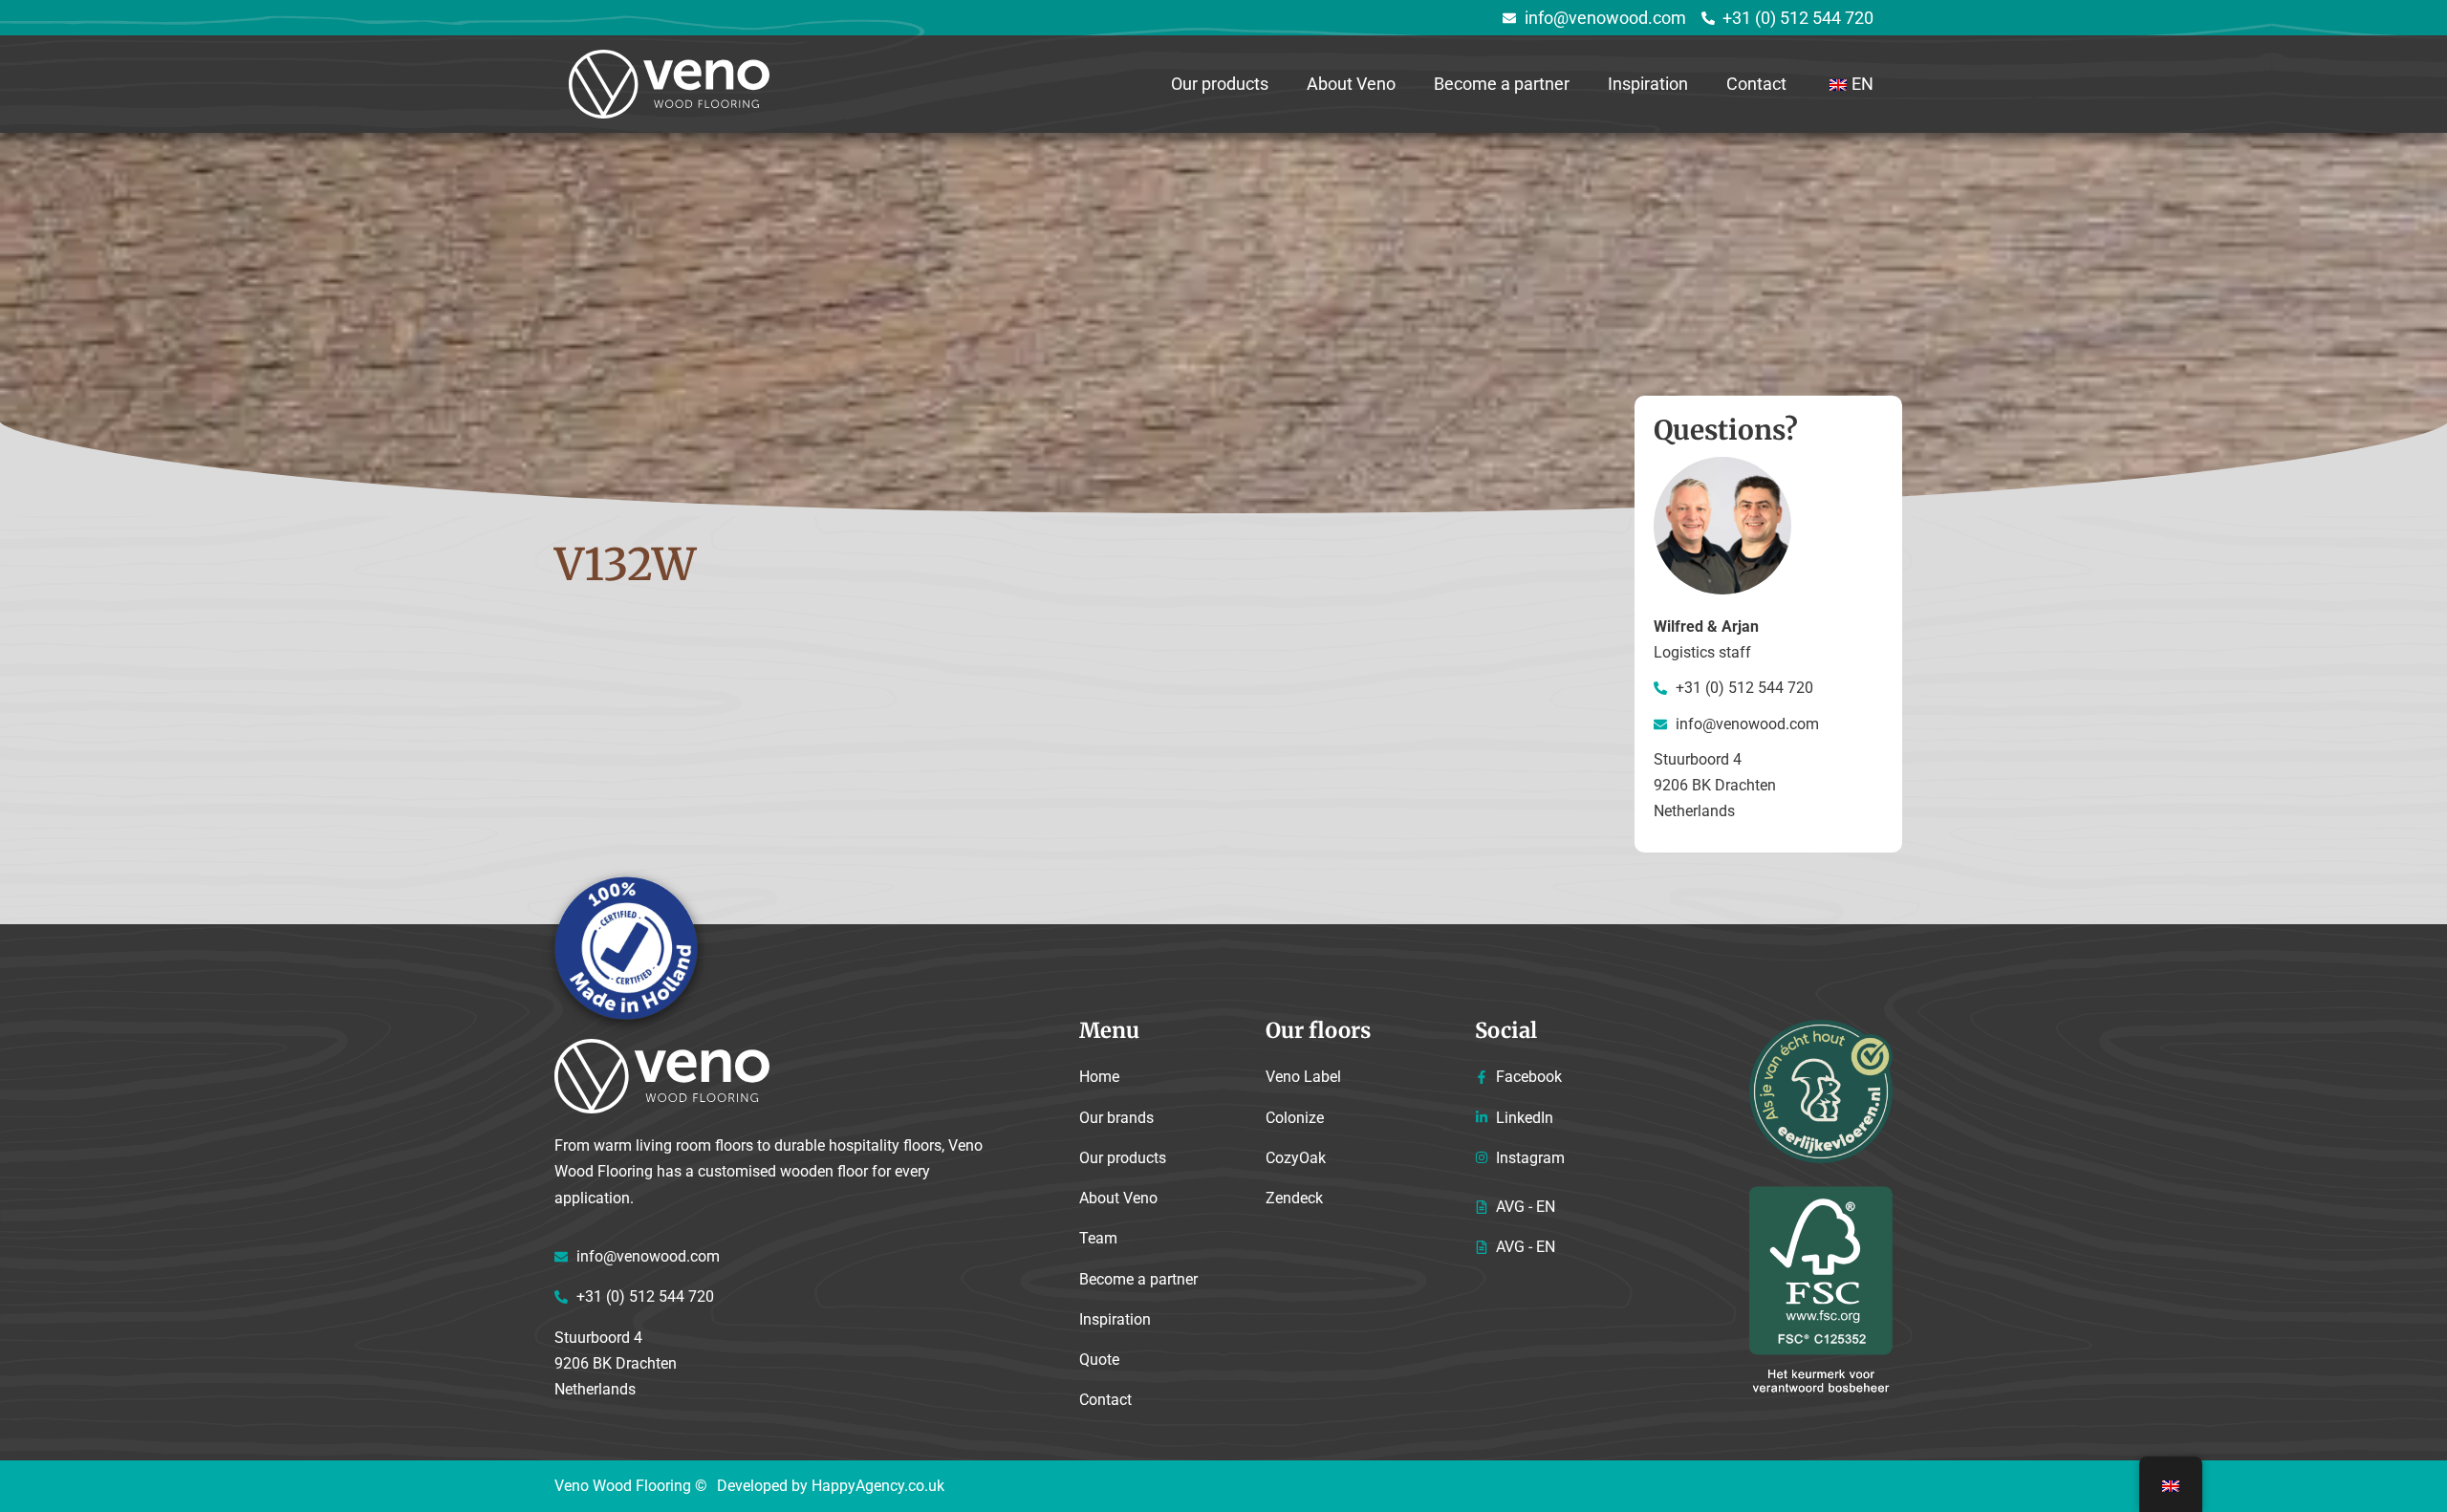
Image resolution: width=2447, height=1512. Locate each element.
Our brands (1116, 1118)
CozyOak (1296, 1158)
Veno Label (1303, 1077)
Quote (1099, 1360)
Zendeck (1294, 1198)
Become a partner (1502, 84)
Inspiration (1648, 84)
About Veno (1351, 84)
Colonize (1295, 1118)
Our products (1220, 84)
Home (1099, 1077)
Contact (1756, 84)
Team (1098, 1238)
